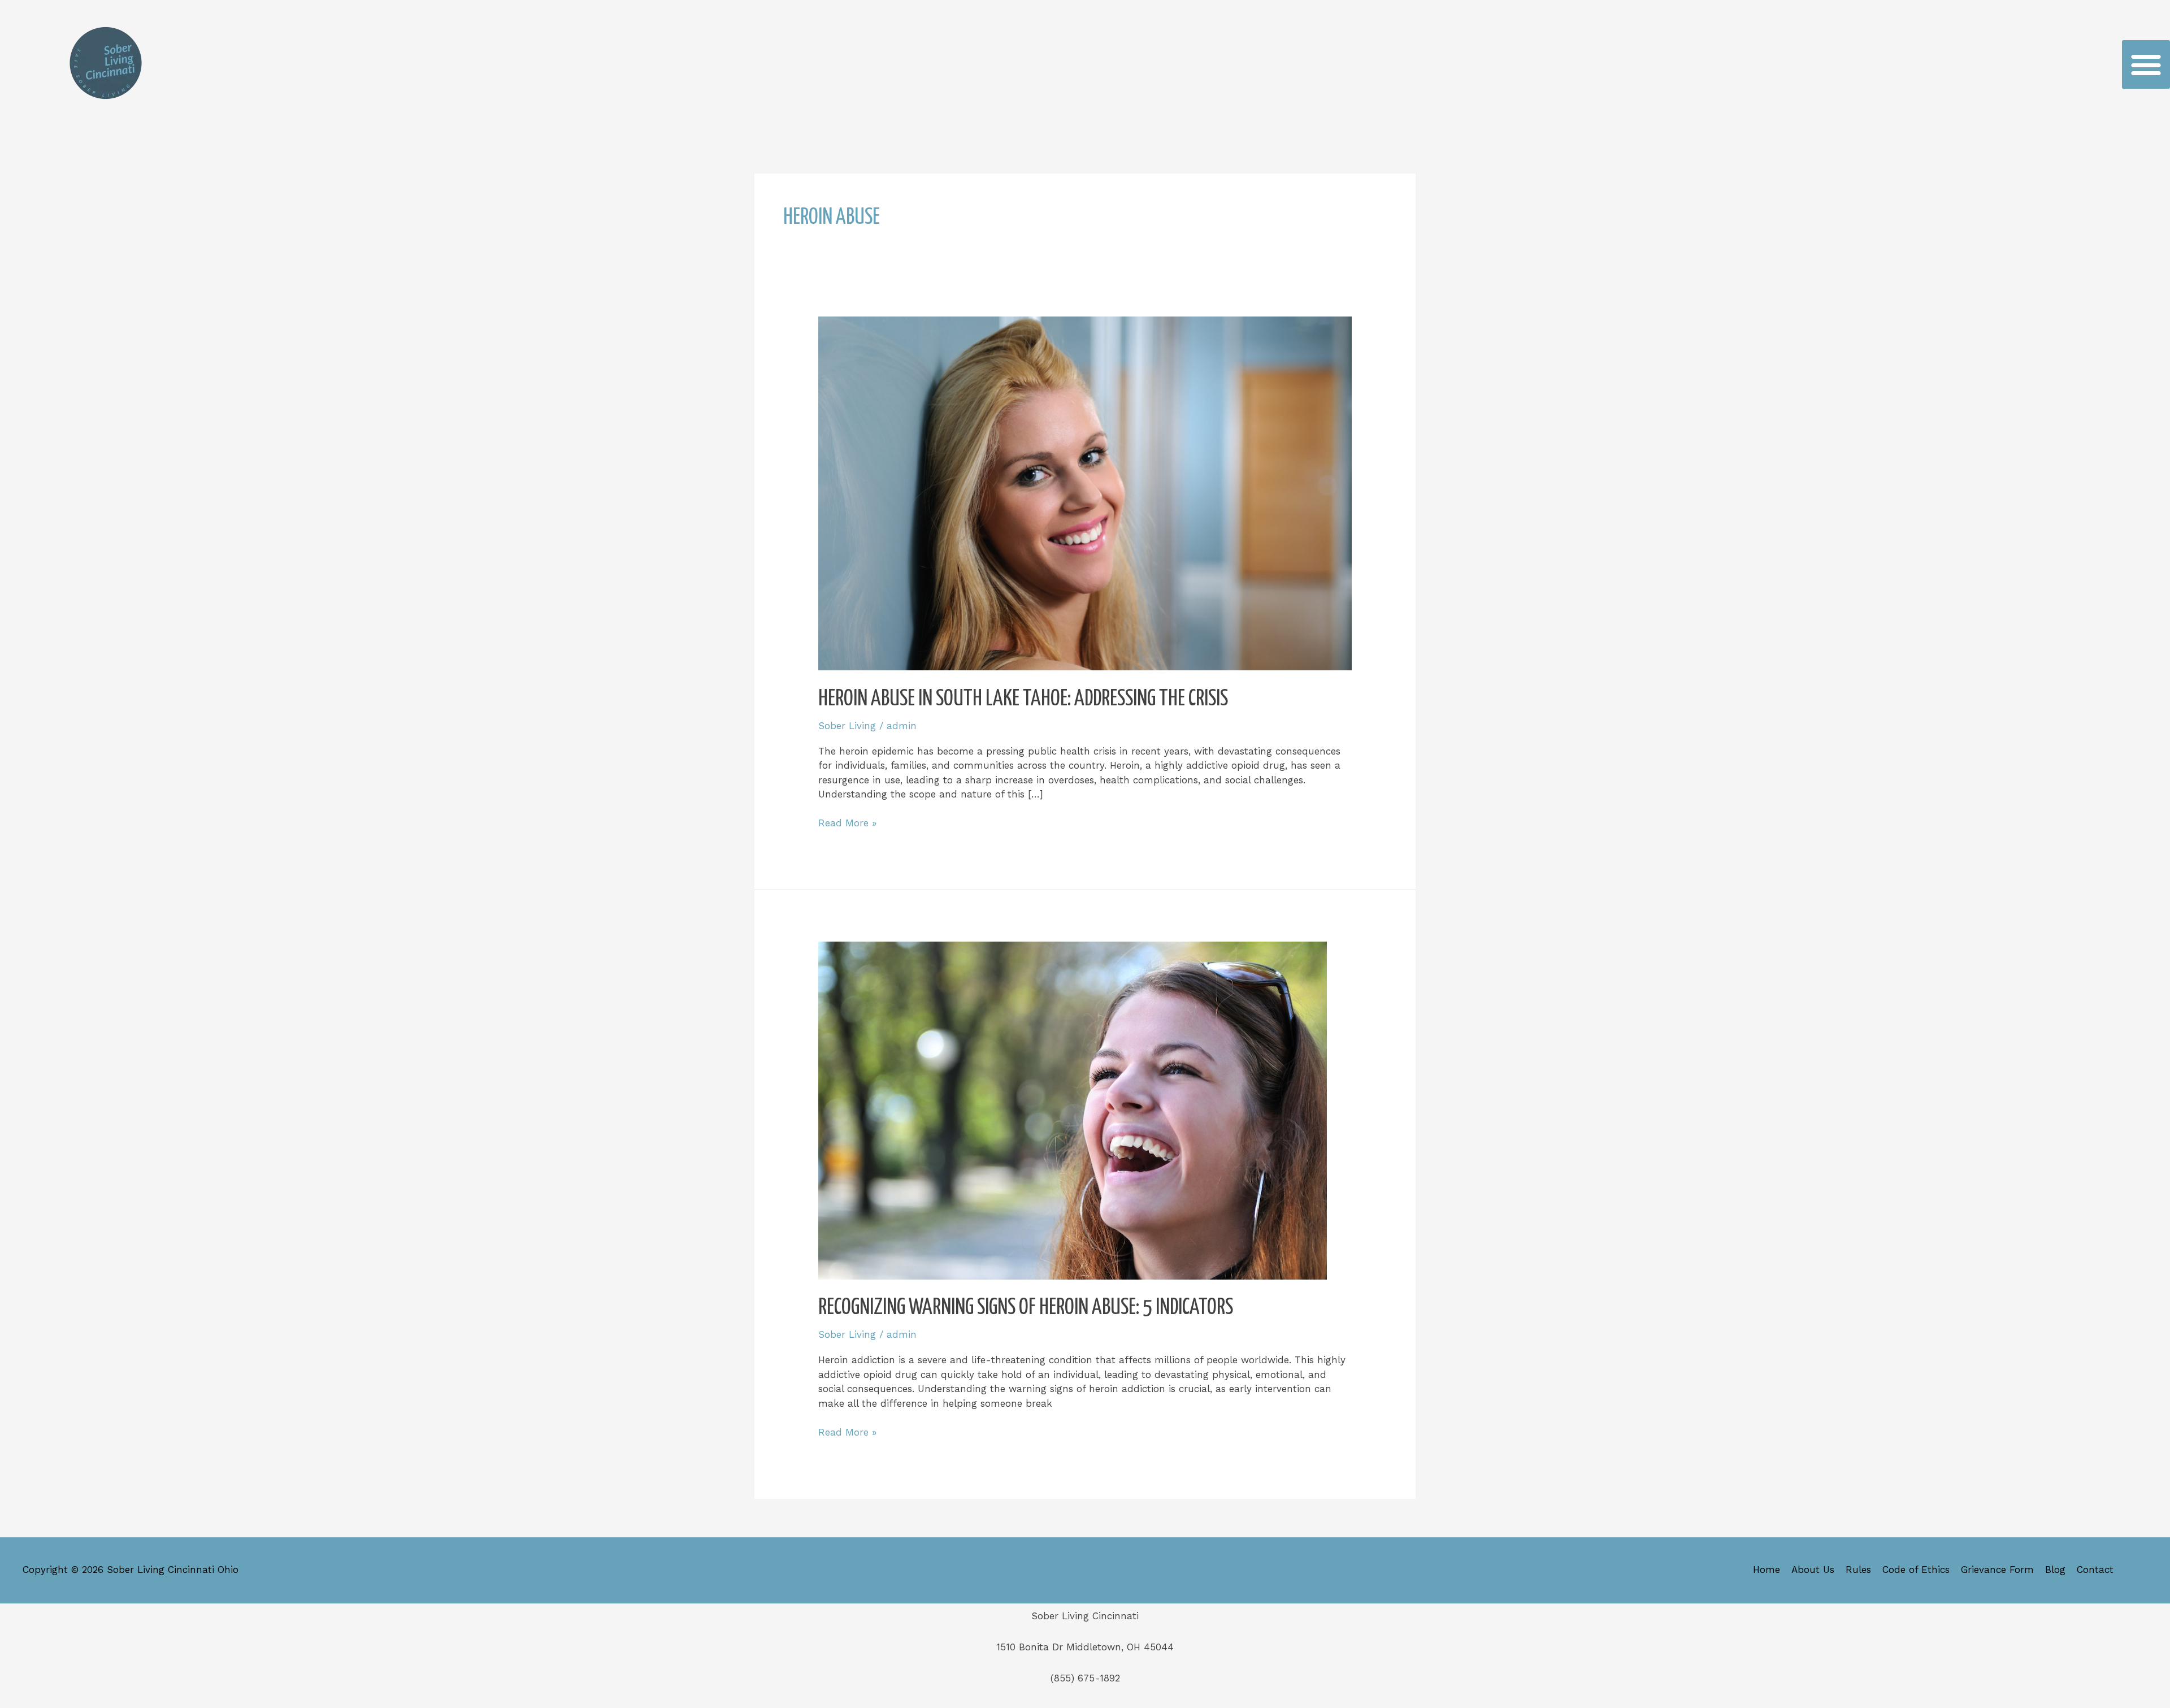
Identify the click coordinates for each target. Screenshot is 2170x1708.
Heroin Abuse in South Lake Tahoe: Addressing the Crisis (1023, 699)
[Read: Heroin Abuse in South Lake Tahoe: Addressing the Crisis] (1085, 492)
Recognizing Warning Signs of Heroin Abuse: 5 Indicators (1026, 1308)
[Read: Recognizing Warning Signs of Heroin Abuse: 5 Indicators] (1073, 1109)
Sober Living (847, 726)
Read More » (847, 822)
